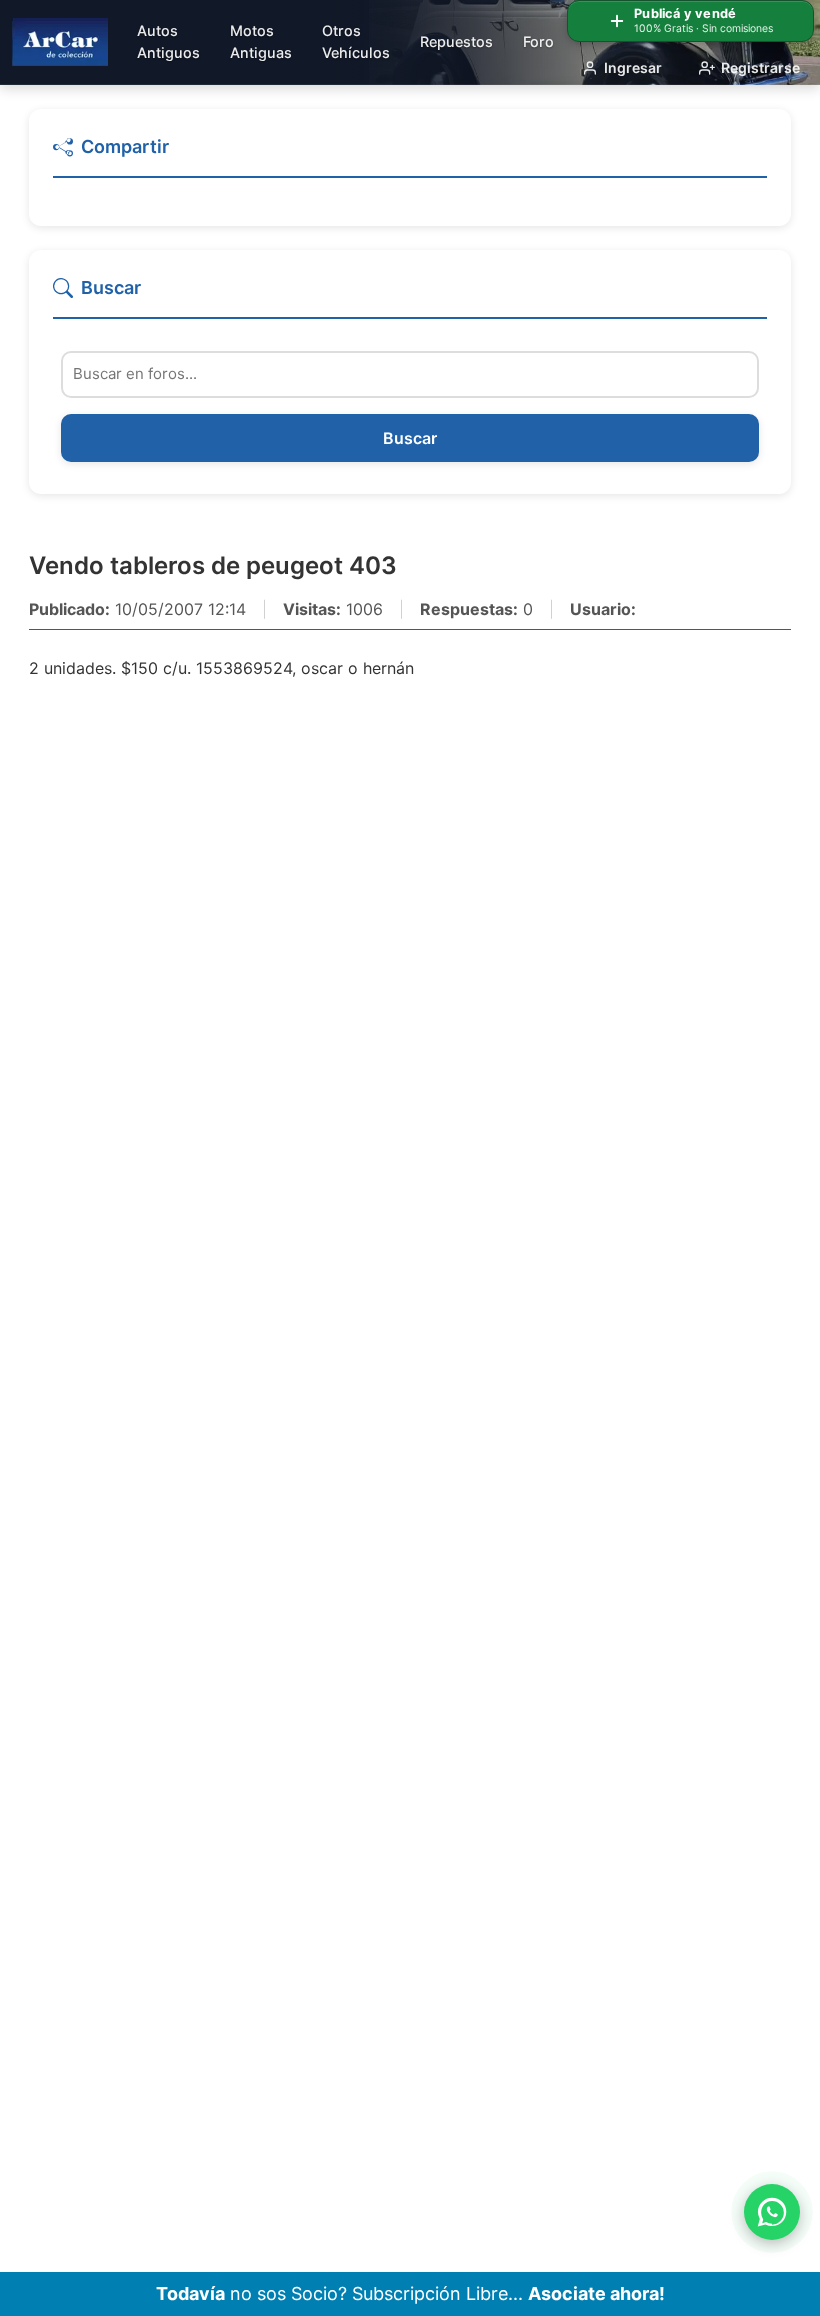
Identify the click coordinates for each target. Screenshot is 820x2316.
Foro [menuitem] (538, 41)
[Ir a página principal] (60, 42)
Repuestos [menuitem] (456, 41)
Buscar (410, 438)
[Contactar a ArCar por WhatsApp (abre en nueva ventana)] (772, 2212)
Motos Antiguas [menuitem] (261, 41)
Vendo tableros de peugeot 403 (213, 565)
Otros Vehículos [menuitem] (356, 41)
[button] (410, 155)
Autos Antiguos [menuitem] (168, 41)
